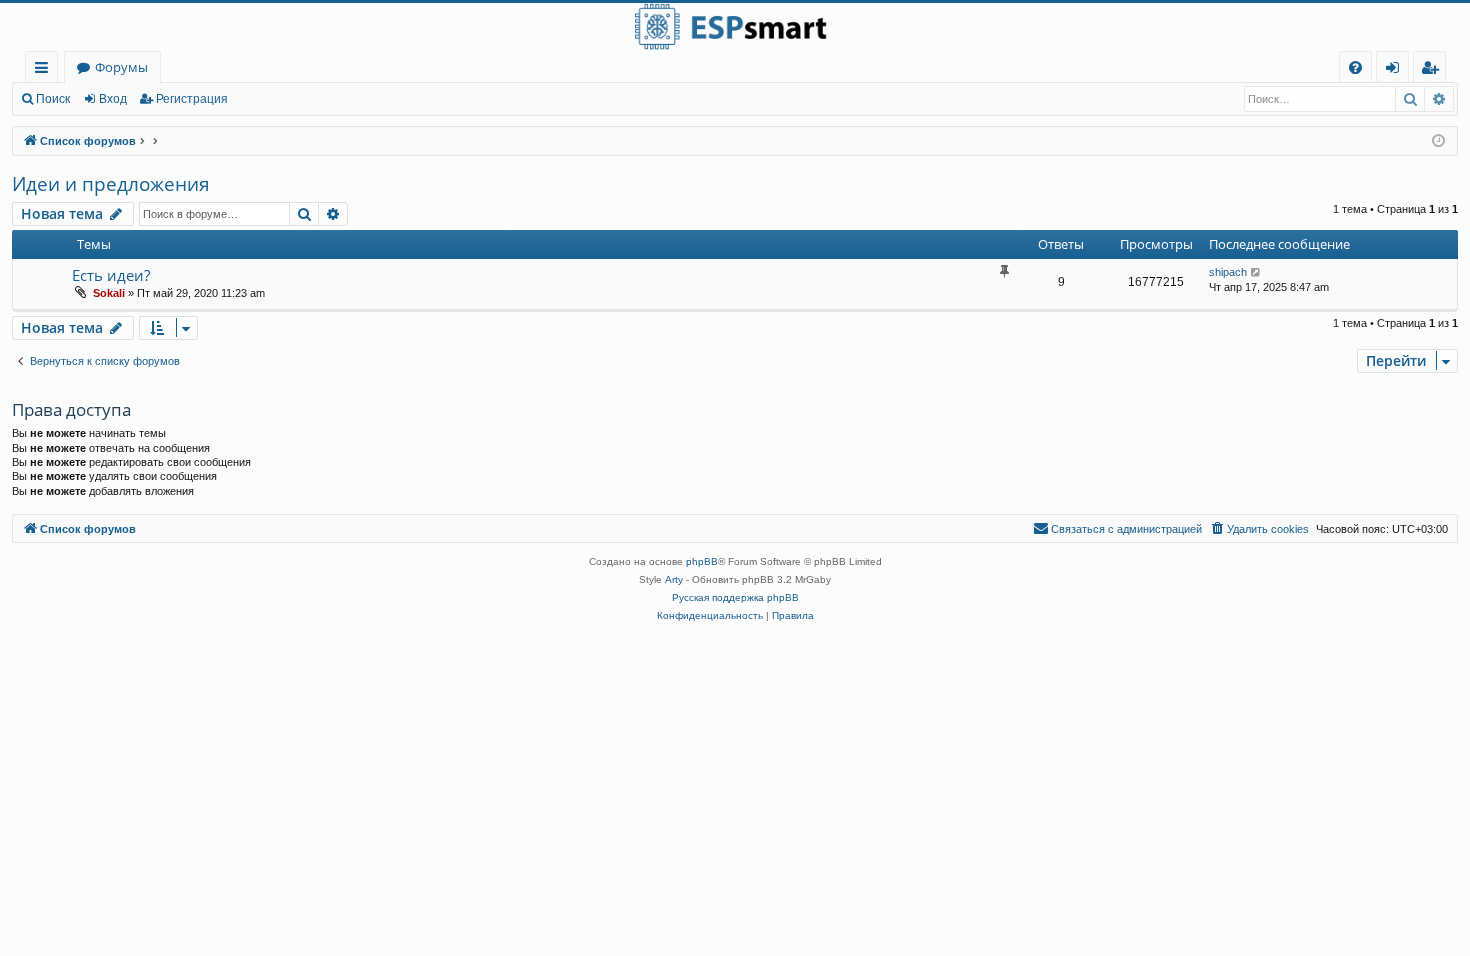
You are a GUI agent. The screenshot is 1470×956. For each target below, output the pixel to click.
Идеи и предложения (111, 184)
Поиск (53, 99)
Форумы (121, 67)
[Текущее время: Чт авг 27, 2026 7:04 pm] (1438, 141)
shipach (1228, 272)
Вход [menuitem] (1396, 70)
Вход (113, 99)
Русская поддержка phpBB (735, 597)
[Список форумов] (735, 27)
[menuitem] (1355, 67)
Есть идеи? (111, 275)
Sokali (109, 293)
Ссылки (45, 70)
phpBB (702, 561)
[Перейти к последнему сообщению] (1256, 272)
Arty (674, 579)
